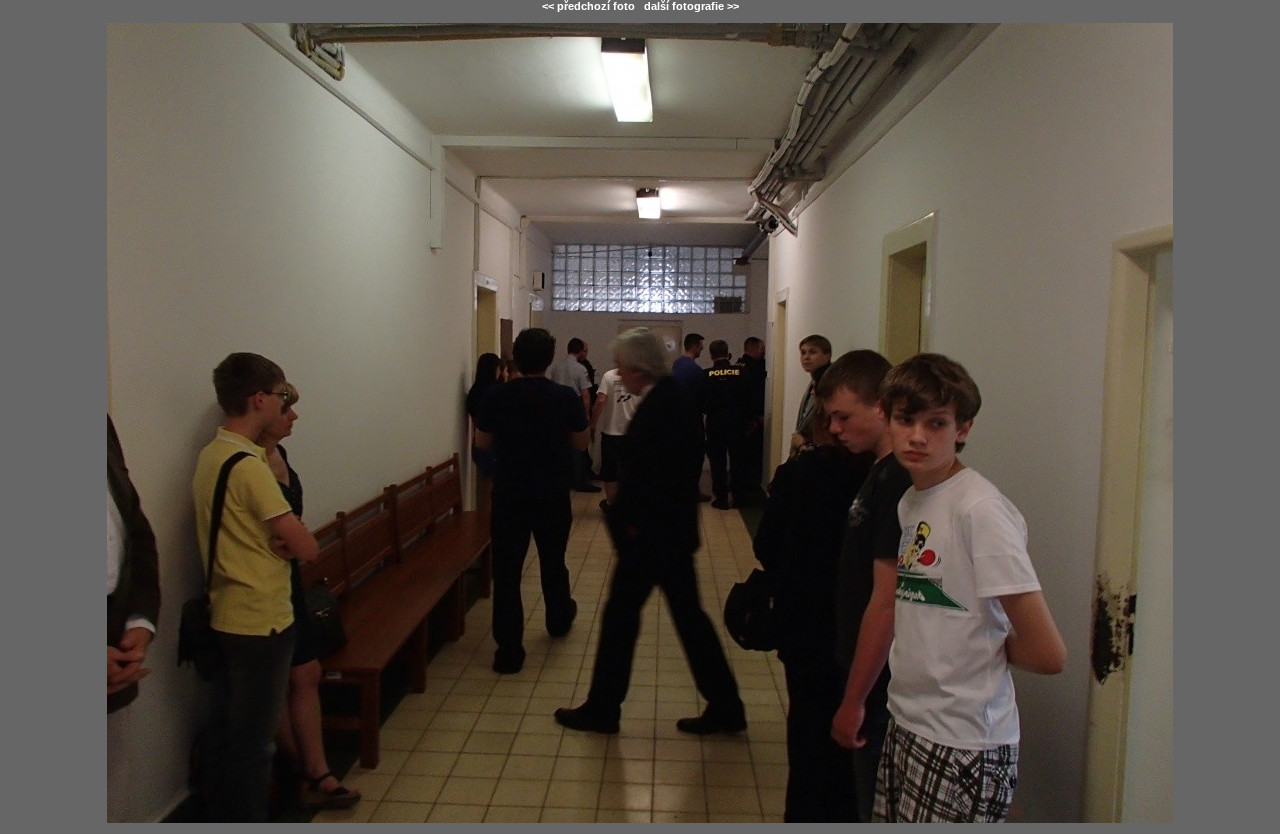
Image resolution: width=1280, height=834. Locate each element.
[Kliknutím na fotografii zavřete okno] (640, 423)
